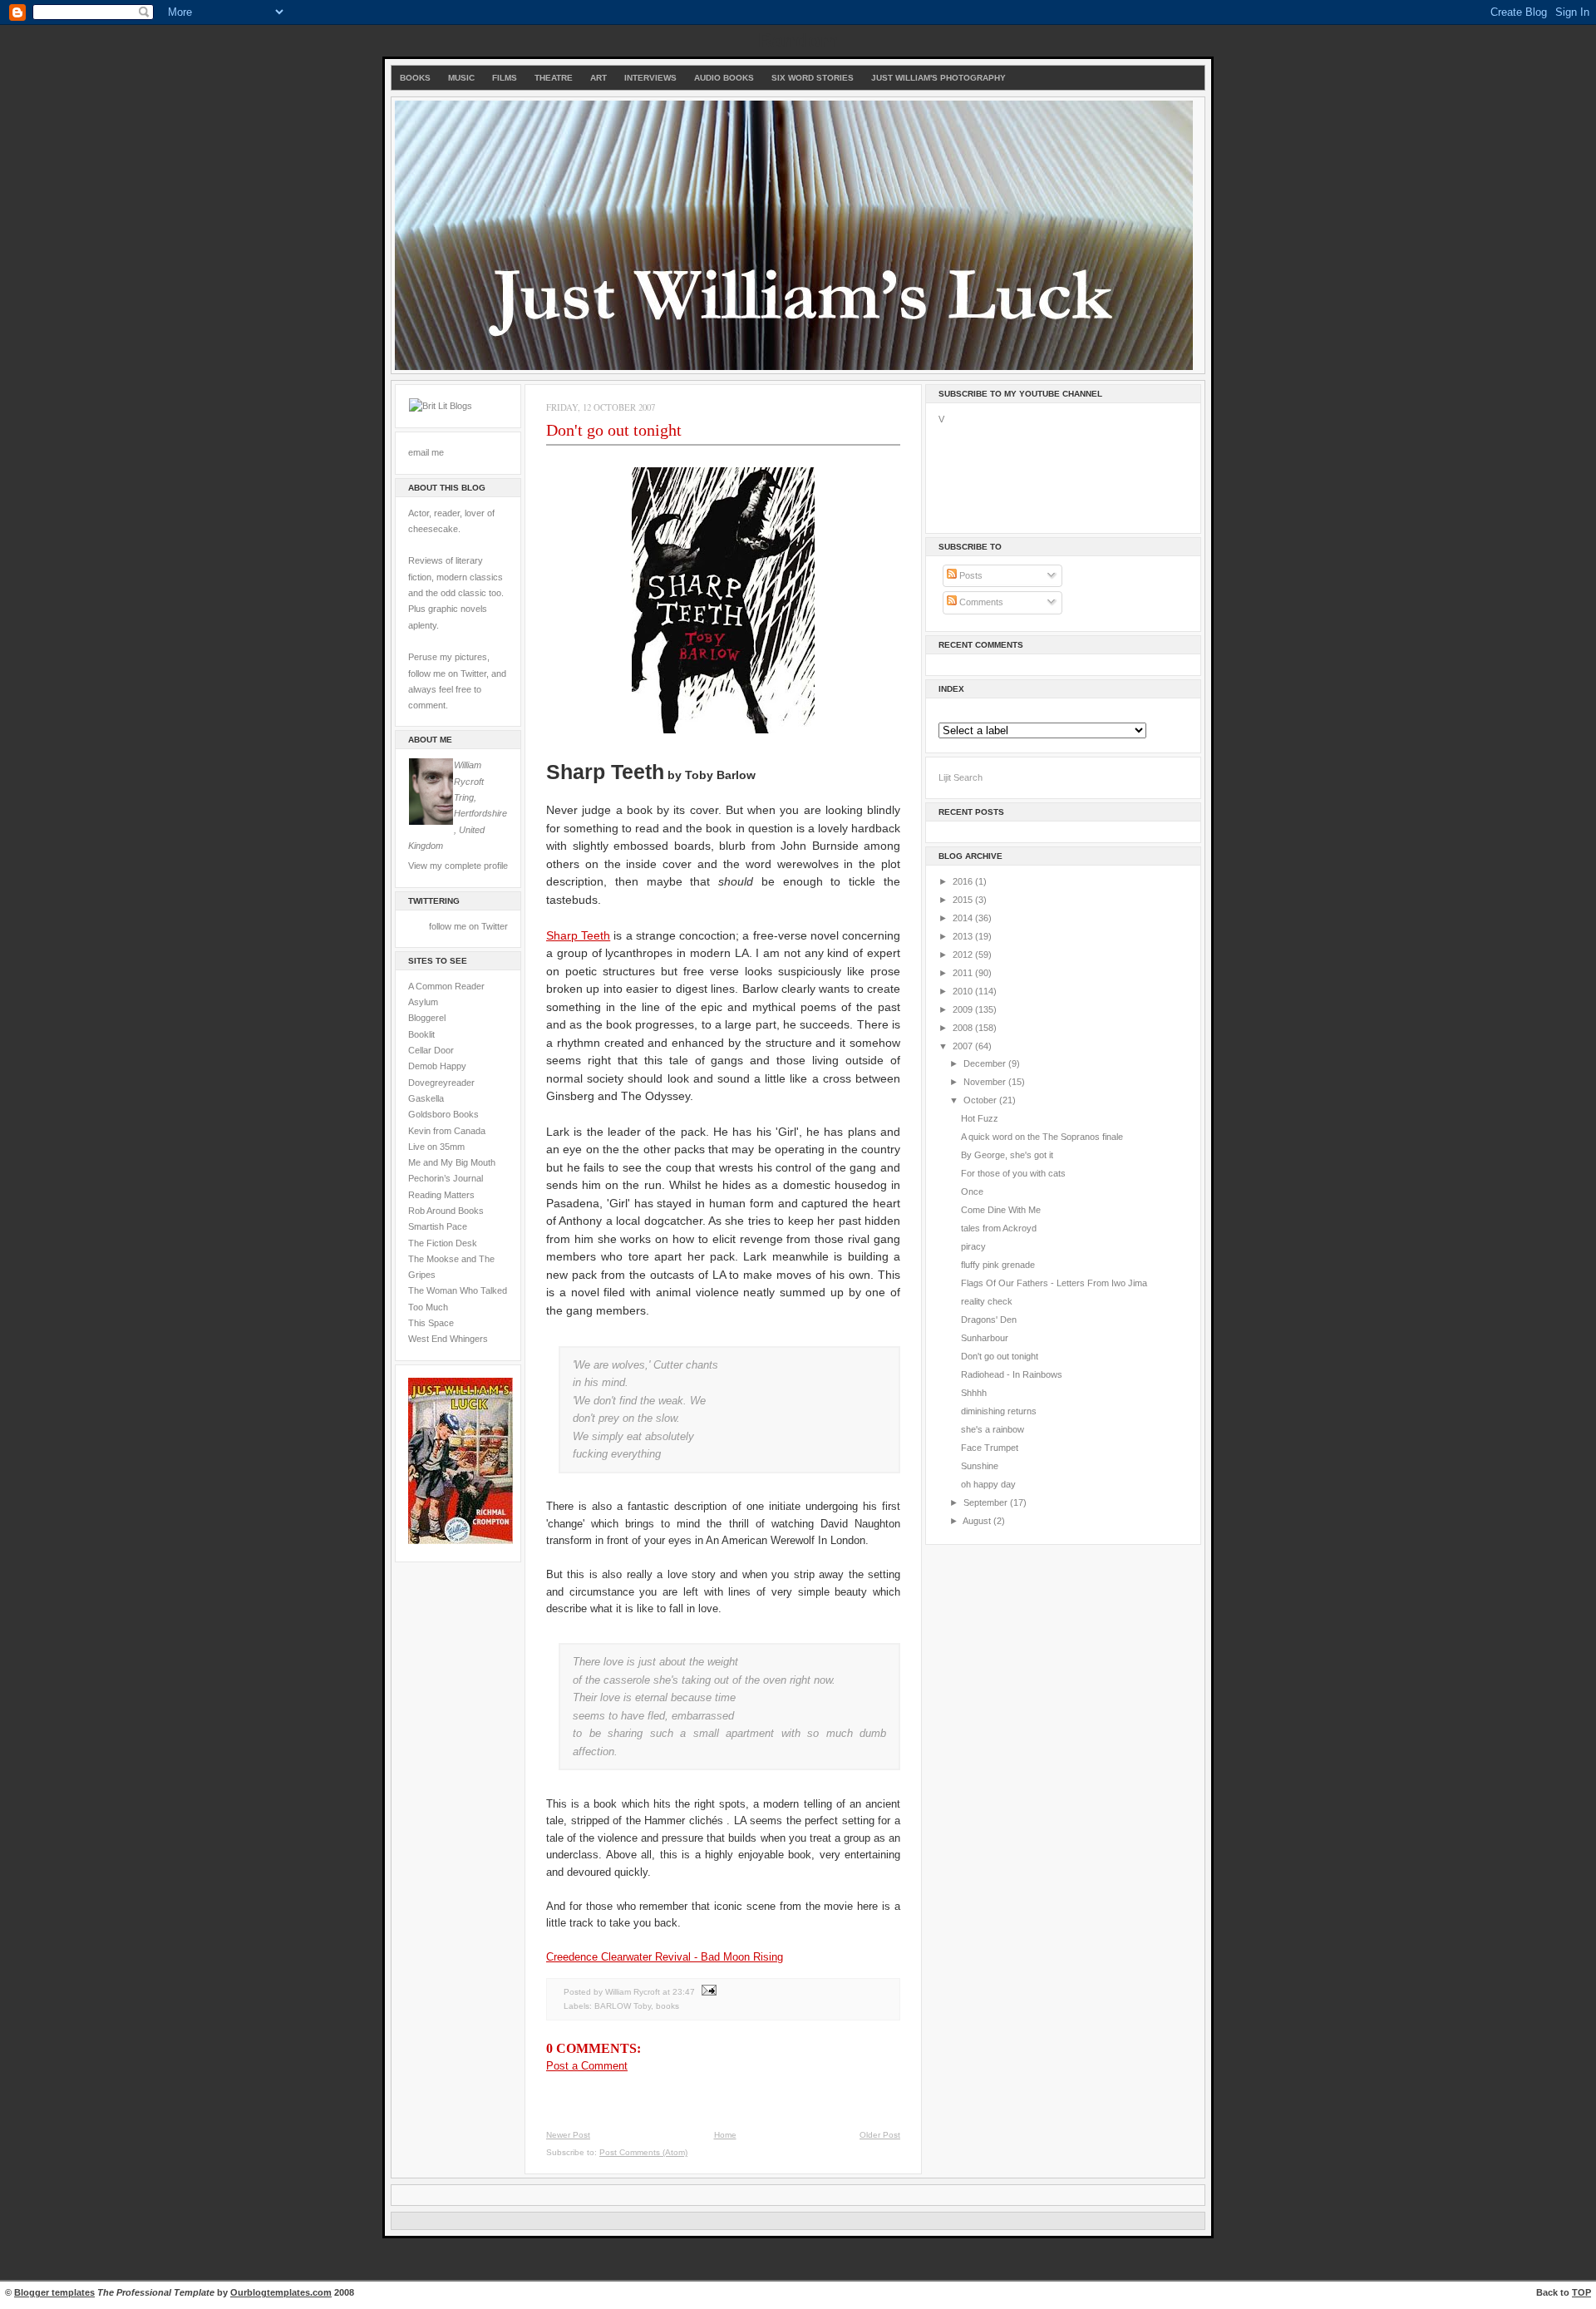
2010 (964, 991)
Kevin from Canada (447, 1131)
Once (972, 1192)
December (986, 1063)
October (981, 1100)
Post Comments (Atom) (643, 2152)
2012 (964, 955)
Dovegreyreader (441, 1083)
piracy (973, 1246)
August (978, 1521)
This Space (431, 1323)
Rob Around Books (446, 1211)
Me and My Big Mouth (452, 1162)
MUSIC (461, 78)
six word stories (813, 78)
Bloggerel (427, 1018)
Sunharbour (985, 1338)
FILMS (505, 78)
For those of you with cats (1013, 1173)
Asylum (423, 1002)
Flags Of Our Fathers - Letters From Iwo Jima (1054, 1283)
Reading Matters (441, 1195)
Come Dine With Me (1001, 1210)
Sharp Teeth (578, 935)
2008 (964, 1028)
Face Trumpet (990, 1448)
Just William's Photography (938, 78)
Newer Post (568, 2135)
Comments (980, 602)
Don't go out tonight (614, 430)
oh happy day (988, 1484)
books (667, 2006)
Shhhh (974, 1393)
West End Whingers (448, 1339)
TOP (1581, 2292)
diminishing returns (999, 1411)
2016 (964, 881)
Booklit (421, 1034)
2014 (964, 918)
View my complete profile (458, 866)
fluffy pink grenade (998, 1265)
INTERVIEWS (650, 78)
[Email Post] (707, 1992)
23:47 (684, 1992)
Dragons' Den (989, 1320)
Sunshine (980, 1466)
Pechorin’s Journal (446, 1178)
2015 (964, 900)
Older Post (880, 2135)
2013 (964, 936)
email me (426, 452)
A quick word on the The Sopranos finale (1042, 1137)
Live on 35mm (436, 1147)
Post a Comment (587, 2066)
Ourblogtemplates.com (281, 2292)
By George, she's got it (1007, 1155)
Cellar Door (431, 1050)
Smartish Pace (438, 1226)
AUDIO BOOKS (724, 78)
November (986, 1082)
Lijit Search (961, 777)
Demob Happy (437, 1066)
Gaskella (426, 1098)
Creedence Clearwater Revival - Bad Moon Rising (665, 1957)
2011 (964, 973)
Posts (970, 575)
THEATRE (554, 78)
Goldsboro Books (443, 1114)
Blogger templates (54, 2292)
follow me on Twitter (468, 926)
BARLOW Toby (623, 2006)
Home (725, 2135)
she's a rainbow (993, 1429)
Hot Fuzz (980, 1118)
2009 (964, 1009)
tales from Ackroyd (999, 1228)
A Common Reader (446, 986)
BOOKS (415, 78)
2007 (964, 1046)
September (987, 1502)
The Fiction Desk (443, 1243)
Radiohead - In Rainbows (1012, 1374)
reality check (987, 1301)
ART (598, 78)
